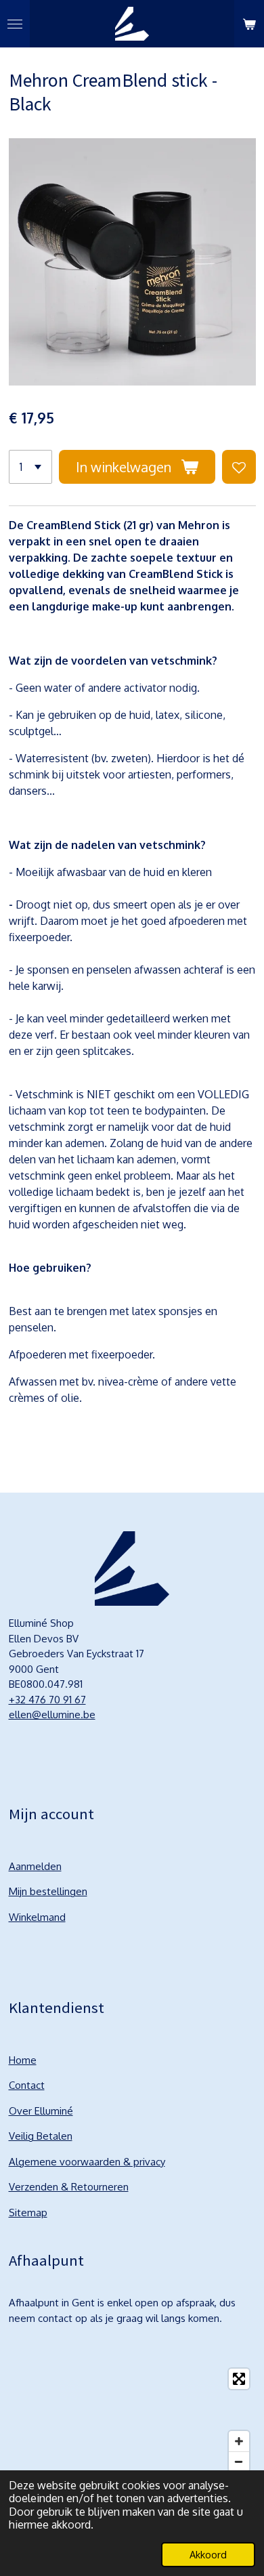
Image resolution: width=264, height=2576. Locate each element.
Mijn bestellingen (48, 1891)
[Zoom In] (239, 2441)
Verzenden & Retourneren (69, 2187)
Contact (27, 2085)
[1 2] (30, 467)
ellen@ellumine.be (52, 1715)
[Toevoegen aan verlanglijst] (239, 467)
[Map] (132, 2420)
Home (23, 2060)
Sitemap (28, 2213)
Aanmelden (35, 1866)
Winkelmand (37, 1917)
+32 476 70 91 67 (47, 1700)
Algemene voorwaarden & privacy (87, 2162)
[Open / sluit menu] (15, 24)
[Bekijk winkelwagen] (249, 24)
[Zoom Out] (239, 2461)
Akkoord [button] (208, 2554)
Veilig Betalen (41, 2136)
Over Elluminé (41, 2111)
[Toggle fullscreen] (239, 2379)
